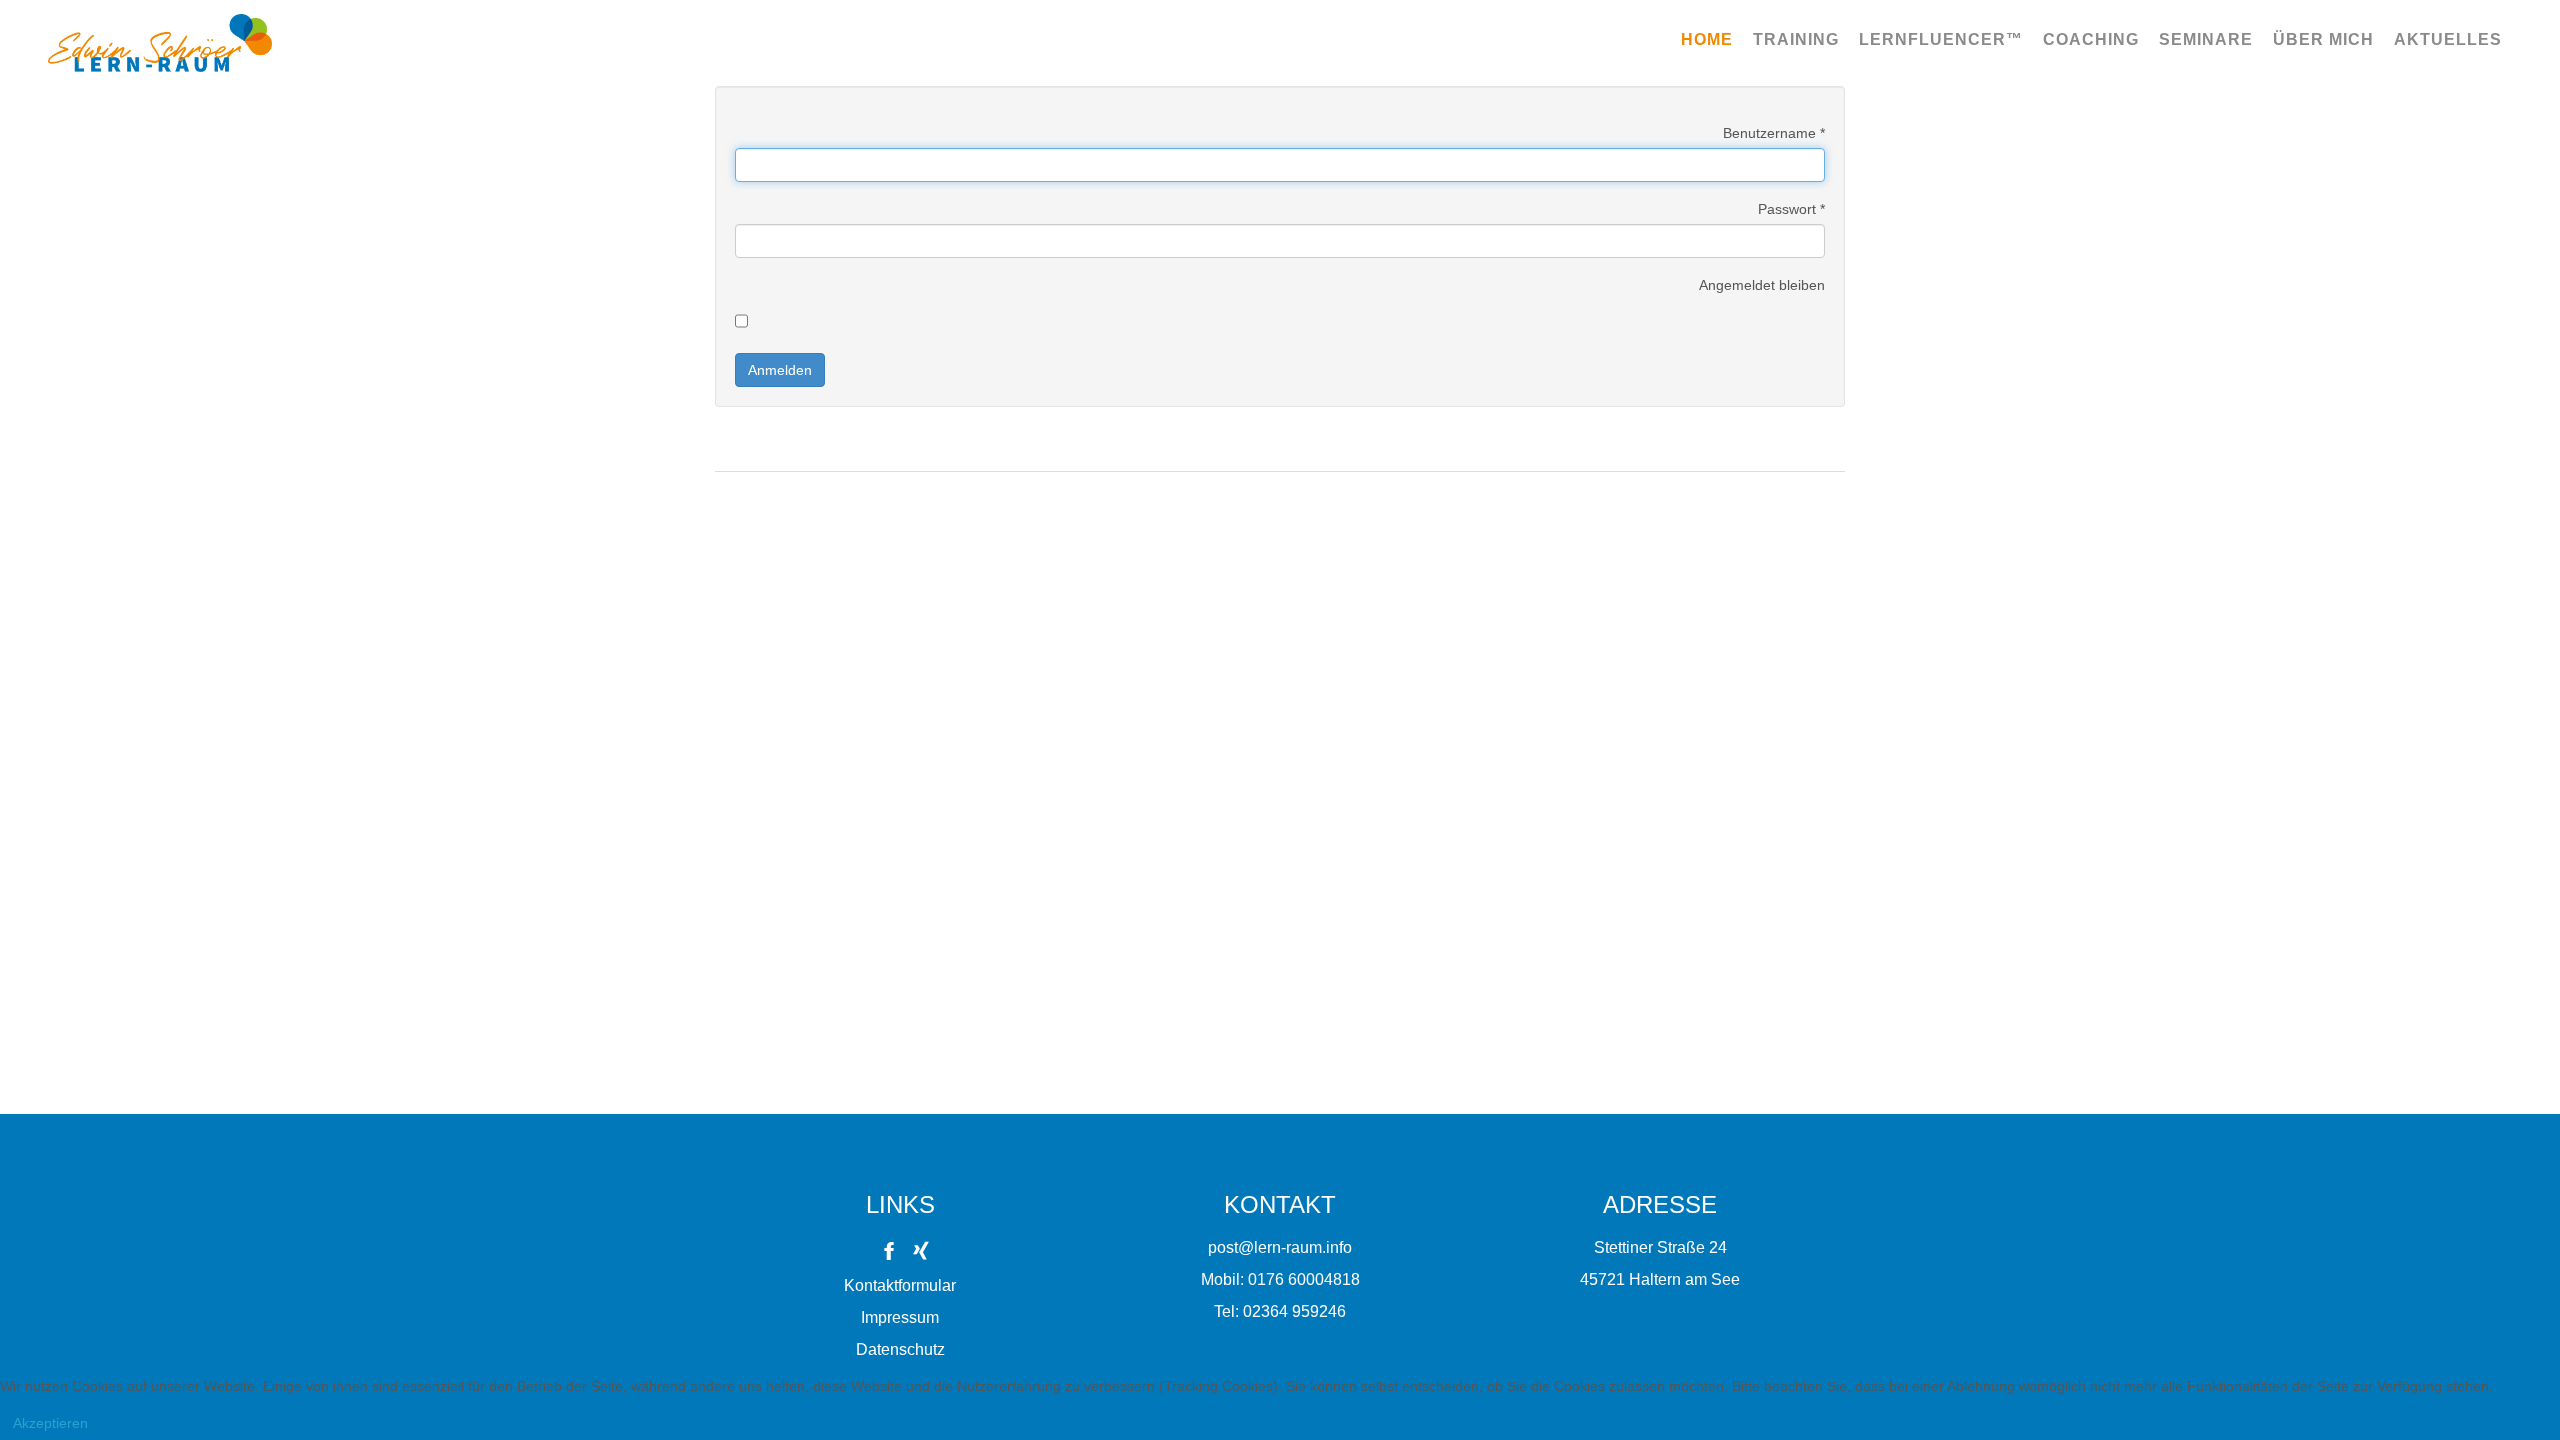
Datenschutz (900, 1349)
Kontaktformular (900, 1285)
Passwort (1791, 209)
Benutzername (1774, 133)
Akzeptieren (50, 1423)
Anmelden (780, 370)
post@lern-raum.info (1280, 1247)
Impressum (900, 1317)
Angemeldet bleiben (1762, 285)
